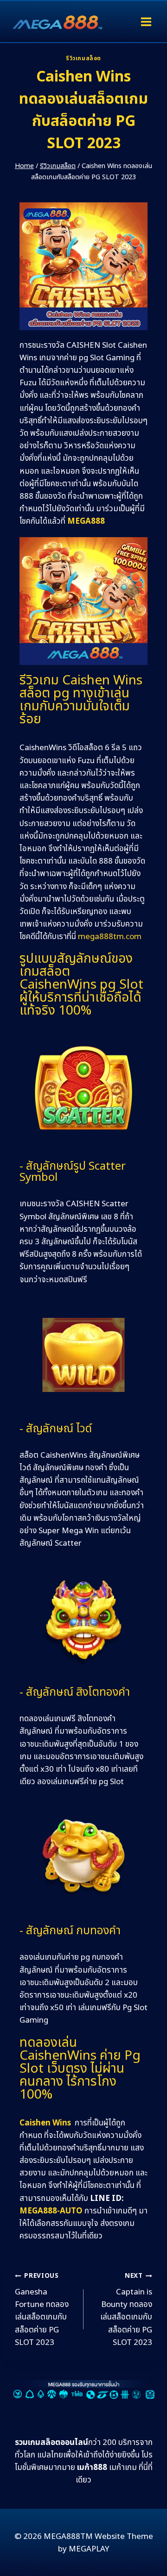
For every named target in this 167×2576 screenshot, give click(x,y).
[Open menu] (146, 22)
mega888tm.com (110, 937)
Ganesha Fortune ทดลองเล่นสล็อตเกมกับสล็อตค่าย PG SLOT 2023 (42, 2310)
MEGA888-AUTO (51, 2211)
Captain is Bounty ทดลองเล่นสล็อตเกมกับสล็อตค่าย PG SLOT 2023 (126, 2310)
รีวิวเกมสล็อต (83, 58)
